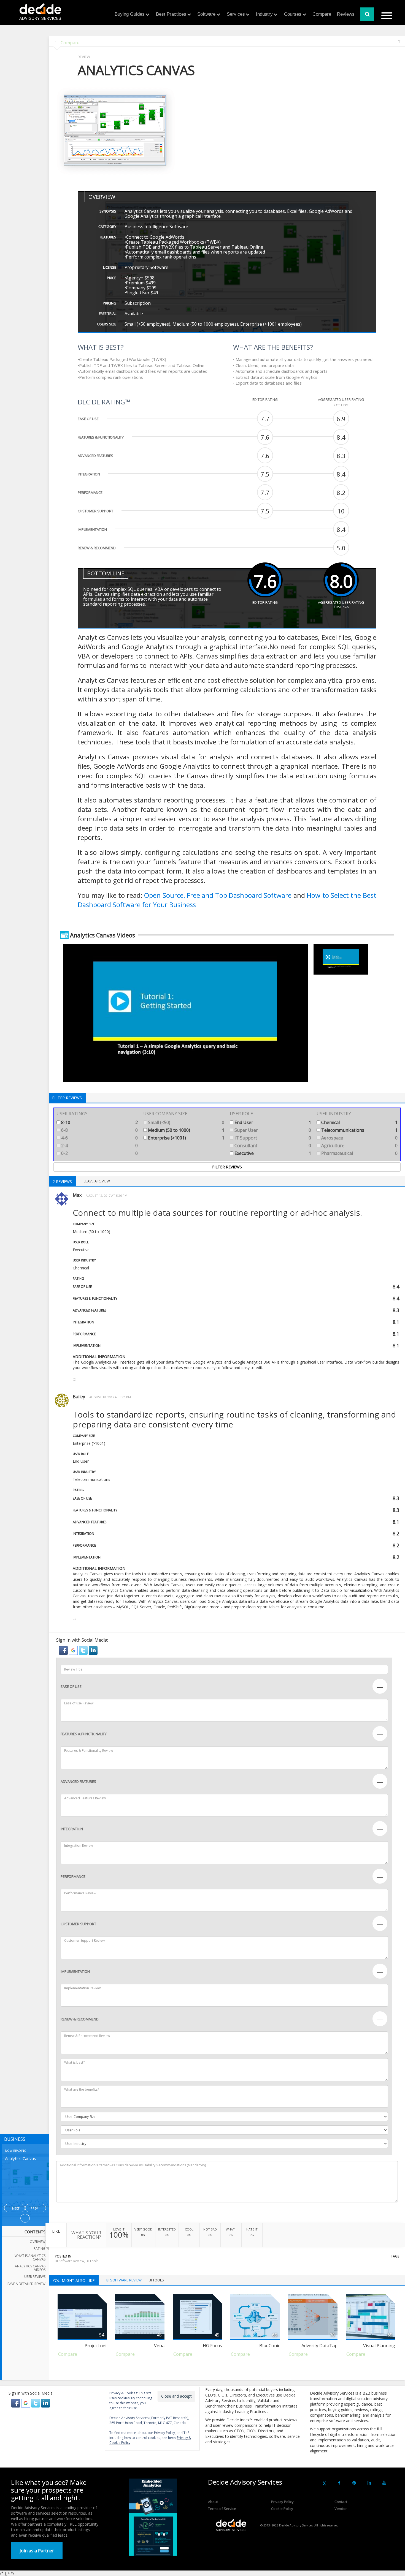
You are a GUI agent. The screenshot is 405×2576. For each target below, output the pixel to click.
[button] (64, 1650)
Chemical (359, 1122)
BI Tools (92, 2261)
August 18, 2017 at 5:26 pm (110, 1397)
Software (206, 14)
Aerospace (359, 1138)
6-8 (99, 1130)
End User (272, 1122)
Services (236, 14)
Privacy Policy (282, 2502)
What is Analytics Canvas (30, 2257)
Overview (38, 2242)
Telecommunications (359, 1130)
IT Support (272, 1138)
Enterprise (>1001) (186, 1138)
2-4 (99, 1146)
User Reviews (35, 2277)
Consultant (272, 1146)
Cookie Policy (282, 2509)
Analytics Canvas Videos (30, 2268)
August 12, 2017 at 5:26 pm (106, 1195)
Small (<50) (186, 1122)
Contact (341, 2502)
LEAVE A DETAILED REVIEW (26, 2284)
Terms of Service (222, 2509)
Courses (293, 14)
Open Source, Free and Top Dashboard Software (218, 895)
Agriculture (359, 1146)
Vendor (341, 2509)
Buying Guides (130, 14)
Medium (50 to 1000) (186, 1130)
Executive (272, 1153)
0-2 (99, 1153)
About (213, 2502)
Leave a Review (97, 1181)
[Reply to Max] (74, 1380)
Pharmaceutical (359, 1153)
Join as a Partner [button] (37, 2551)
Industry (264, 14)
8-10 (99, 1122)
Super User (272, 1130)
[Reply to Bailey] (74, 1619)
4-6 (99, 1138)
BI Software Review (69, 2261)
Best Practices (171, 14)
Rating (40, 2249)
